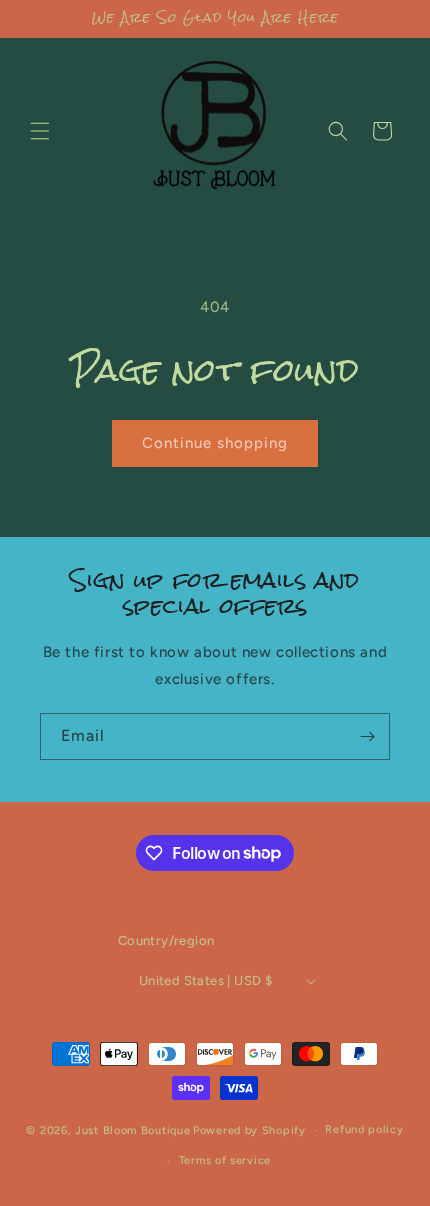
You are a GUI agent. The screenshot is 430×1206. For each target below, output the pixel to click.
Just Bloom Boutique (132, 1130)
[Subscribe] (367, 736)
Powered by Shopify (249, 1130)
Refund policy (364, 1129)
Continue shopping (215, 443)
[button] (40, 131)
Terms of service (225, 1160)
